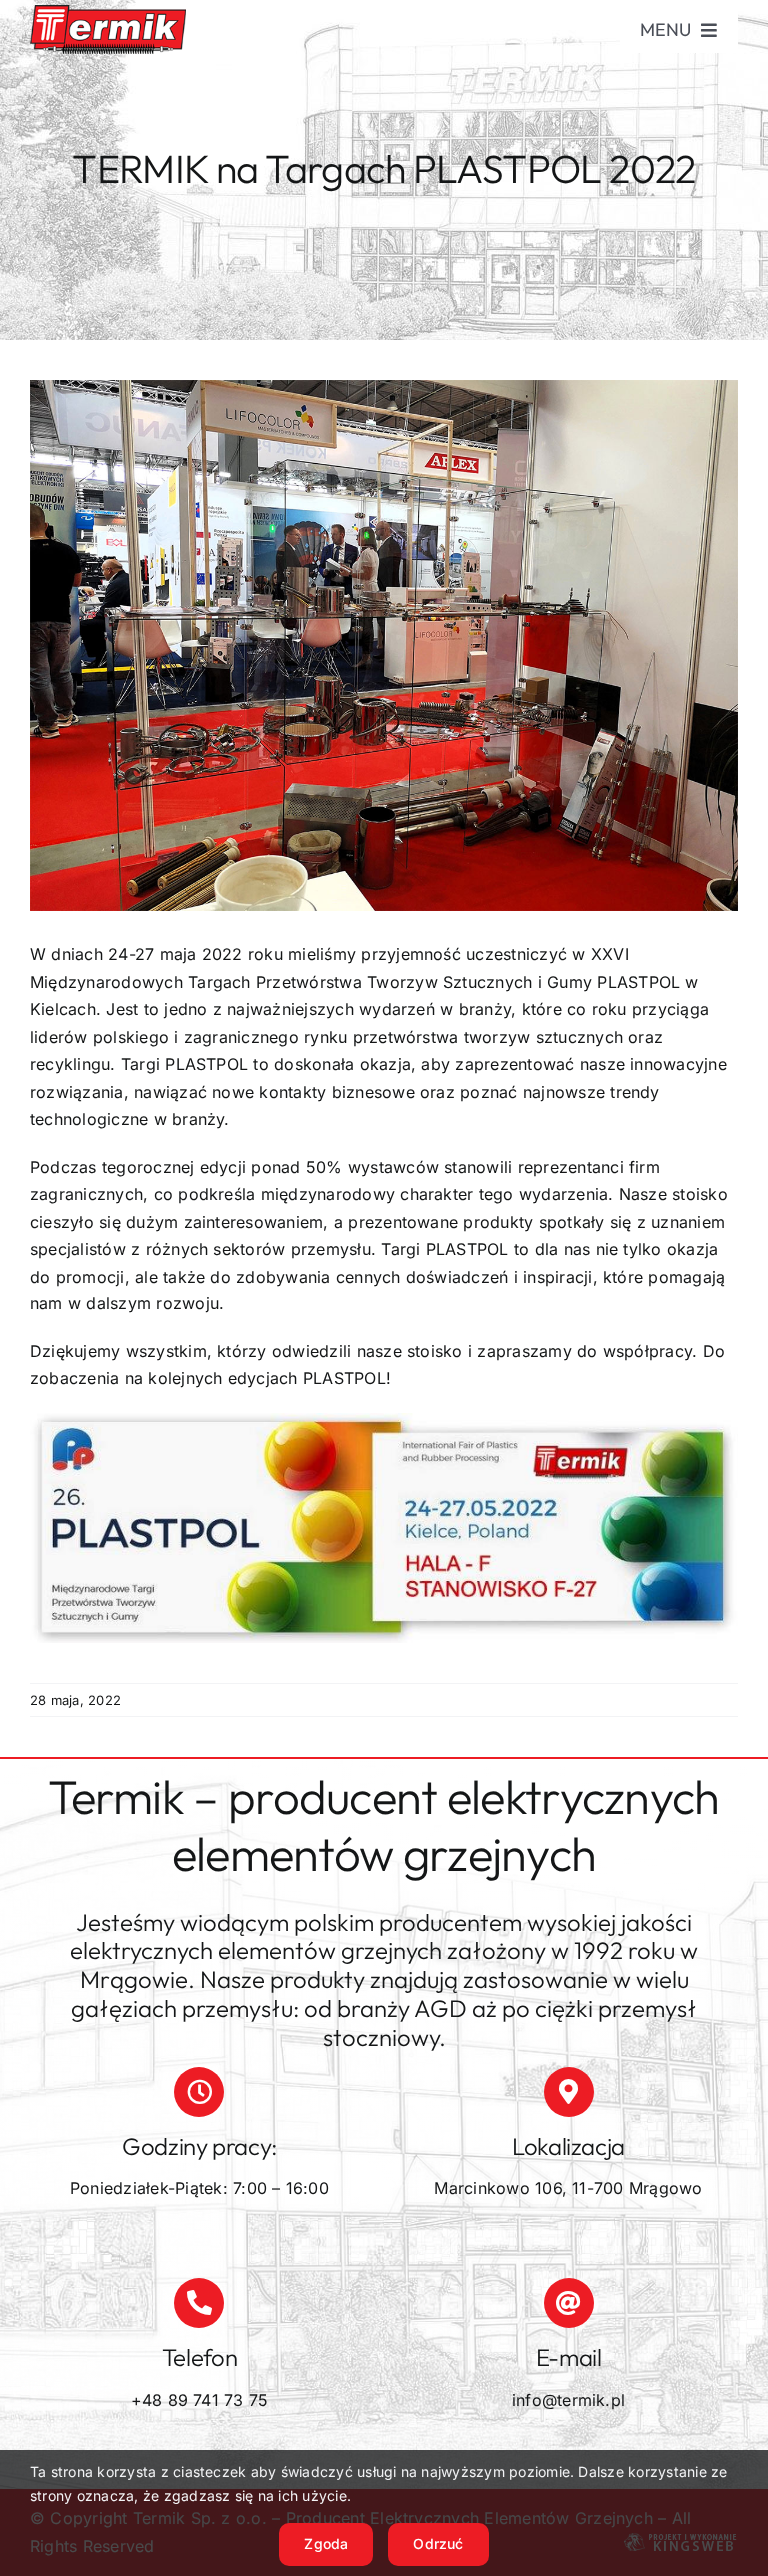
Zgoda (326, 2544)
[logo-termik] (108, 13)
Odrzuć (438, 2544)
